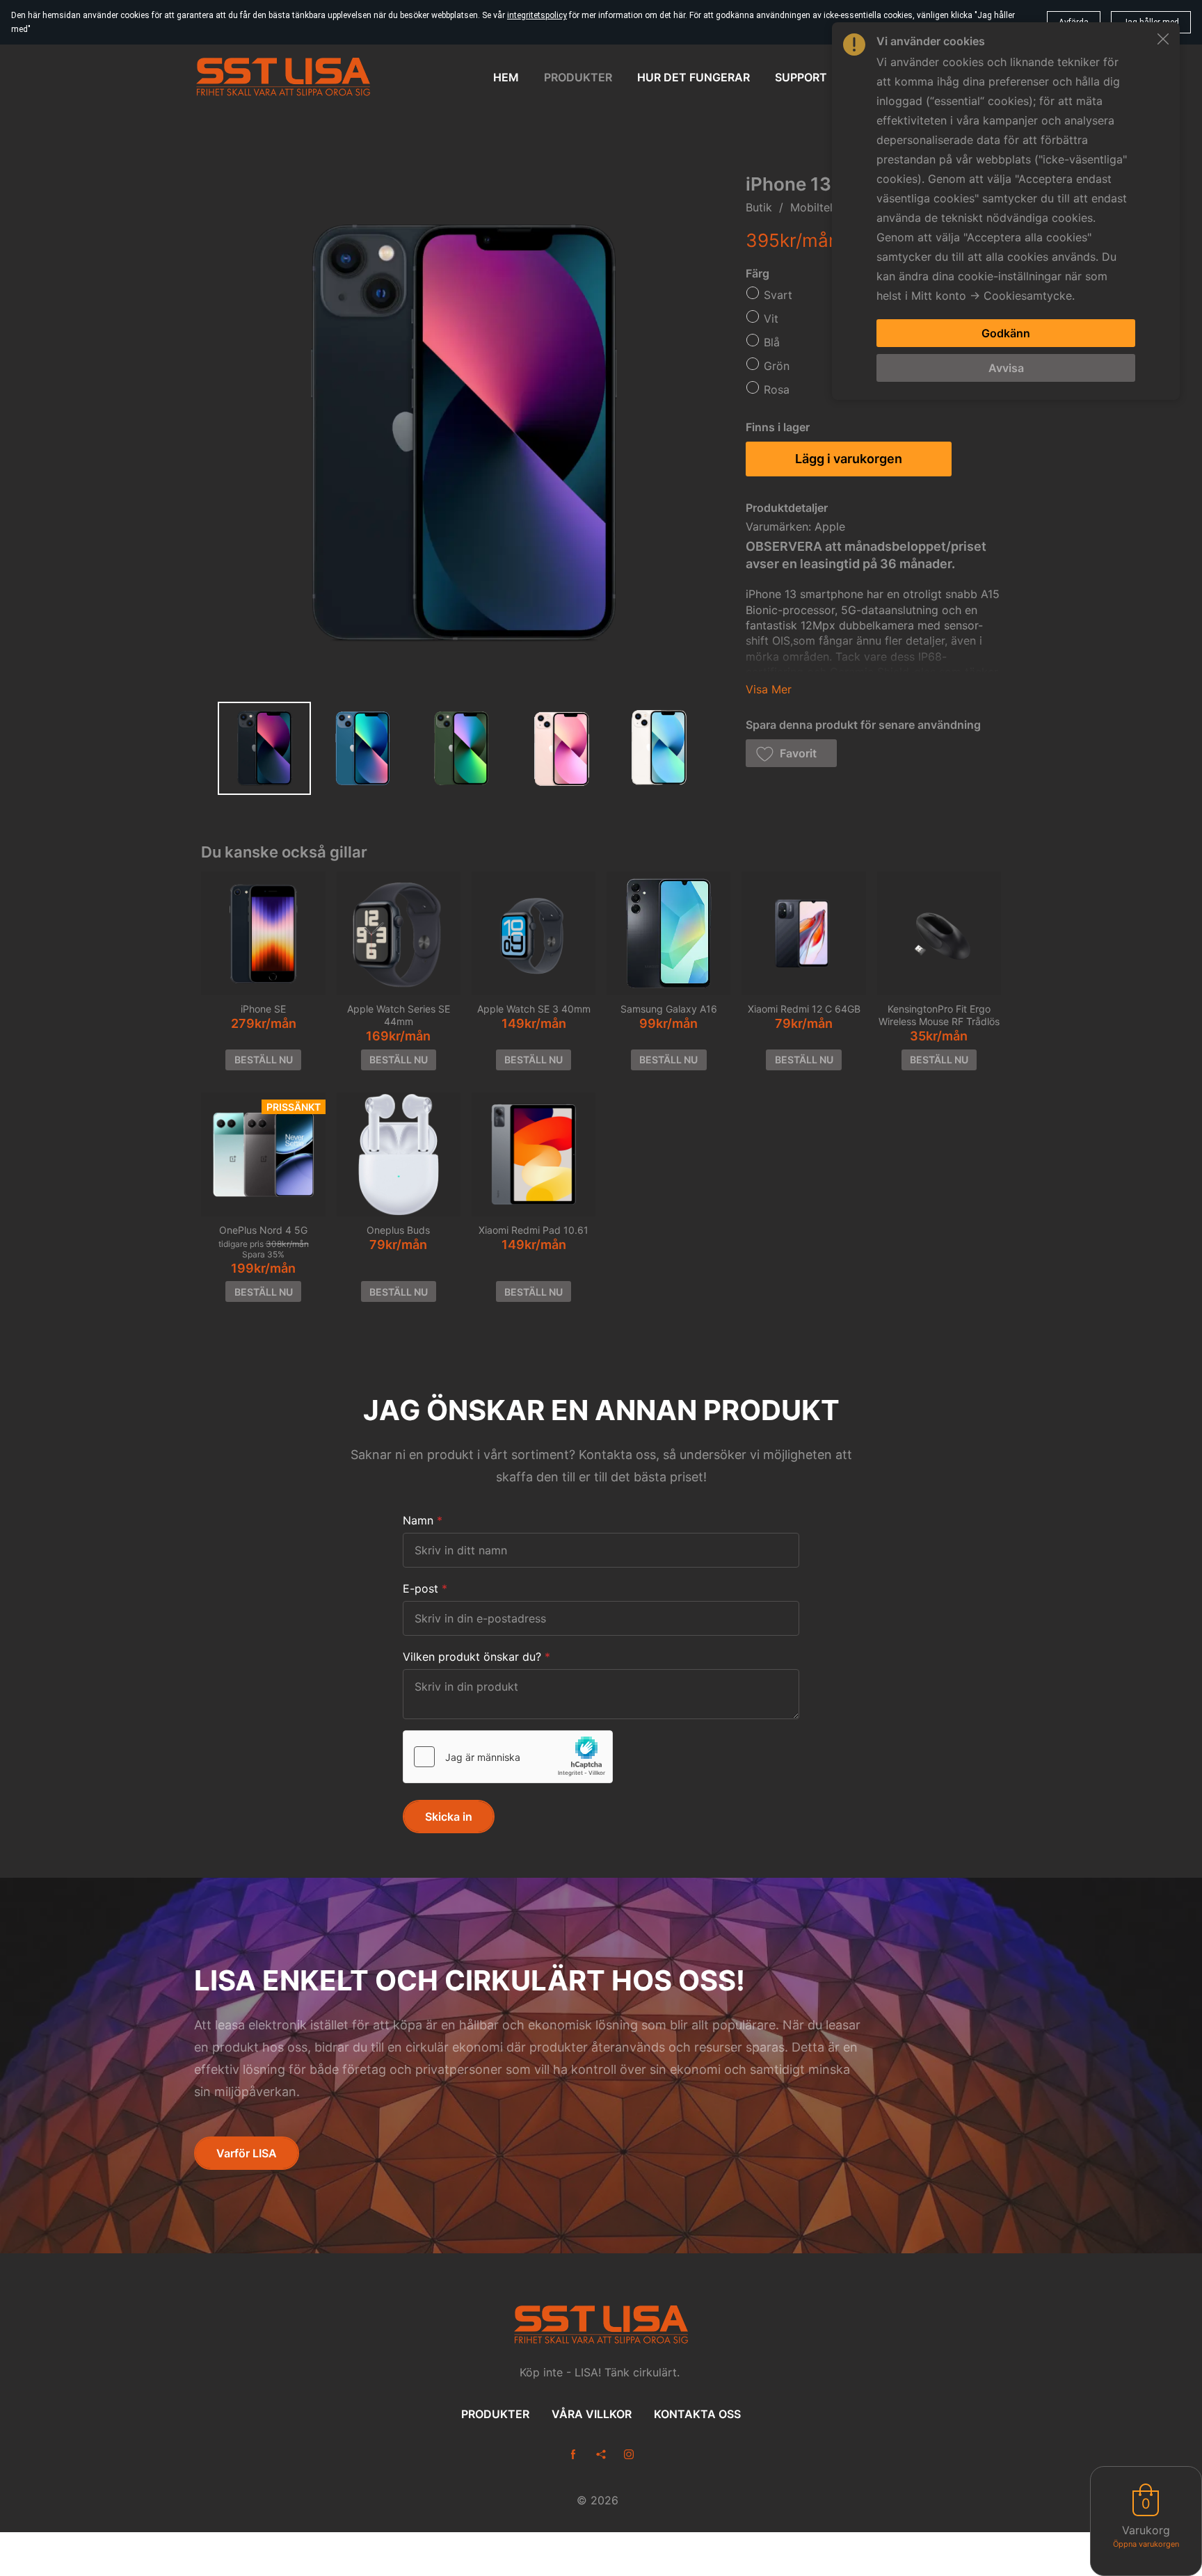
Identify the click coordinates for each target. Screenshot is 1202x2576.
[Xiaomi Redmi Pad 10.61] (534, 1154)
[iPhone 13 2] (462, 748)
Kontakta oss (697, 2414)
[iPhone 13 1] (363, 748)
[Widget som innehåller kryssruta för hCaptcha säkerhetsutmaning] (508, 1757)
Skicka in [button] (449, 1817)
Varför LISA (247, 2153)
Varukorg (1146, 2530)
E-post (420, 1588)
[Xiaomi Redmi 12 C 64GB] (803, 933)
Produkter (495, 2414)
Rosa (777, 389)
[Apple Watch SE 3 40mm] (534, 933)
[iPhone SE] (263, 933)
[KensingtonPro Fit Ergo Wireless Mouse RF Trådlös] (939, 933)
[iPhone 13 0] (264, 748)
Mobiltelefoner (828, 207)
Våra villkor (592, 2414)
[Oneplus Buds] (399, 1154)
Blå (772, 342)
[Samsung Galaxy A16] (668, 933)
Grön (777, 366)
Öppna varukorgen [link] (1146, 2544)
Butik (759, 207)
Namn (418, 1520)
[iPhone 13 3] (561, 748)
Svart (778, 295)
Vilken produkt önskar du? (472, 1657)
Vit (771, 319)
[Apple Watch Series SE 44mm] (399, 933)
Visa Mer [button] (769, 689)
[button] (792, 753)
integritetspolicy (537, 15)
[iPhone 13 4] (660, 748)
